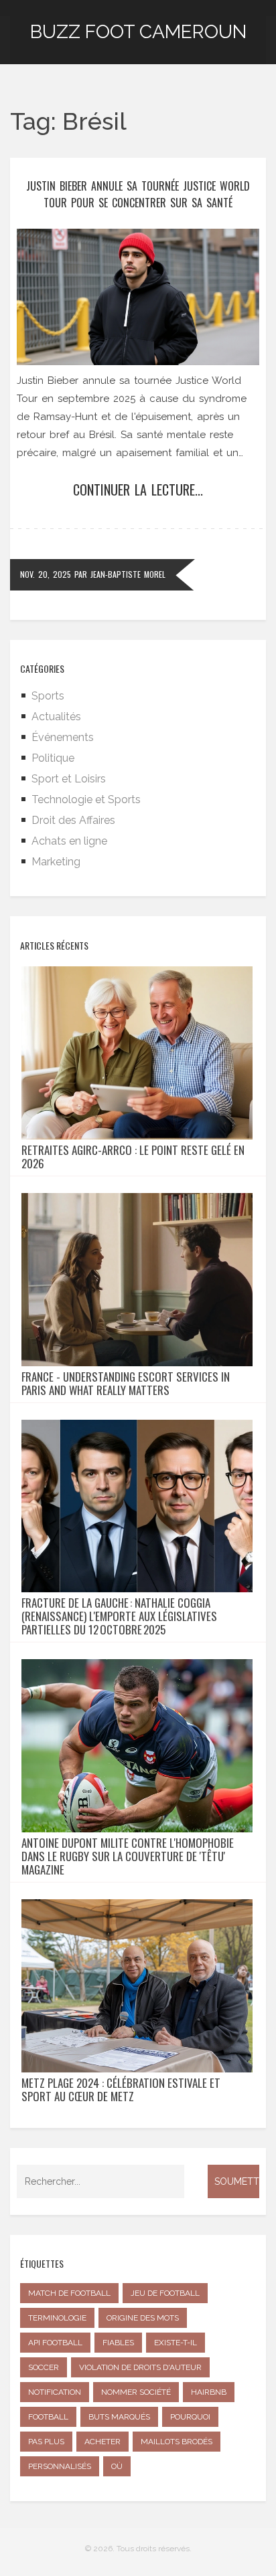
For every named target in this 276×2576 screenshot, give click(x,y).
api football (55, 2343)
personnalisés (60, 2466)
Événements (63, 737)
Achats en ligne (69, 841)
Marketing (56, 862)
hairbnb (209, 2392)
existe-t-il (176, 2343)
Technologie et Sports (86, 799)
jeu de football (165, 2293)
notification (55, 2392)
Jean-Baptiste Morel (128, 574)
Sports (48, 696)
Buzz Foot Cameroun (138, 32)
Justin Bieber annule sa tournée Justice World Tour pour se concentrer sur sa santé (138, 194)
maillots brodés (177, 2442)
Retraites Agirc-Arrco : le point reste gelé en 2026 (133, 1157)
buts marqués (119, 2417)
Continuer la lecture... (138, 490)
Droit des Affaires (73, 820)
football (48, 2417)
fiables (118, 2343)
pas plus (46, 2442)
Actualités (56, 717)
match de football (69, 2293)
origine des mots (143, 2318)
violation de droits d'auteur (140, 2367)
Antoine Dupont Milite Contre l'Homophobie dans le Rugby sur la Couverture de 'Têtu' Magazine (128, 1856)
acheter (102, 2442)
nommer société (136, 2392)
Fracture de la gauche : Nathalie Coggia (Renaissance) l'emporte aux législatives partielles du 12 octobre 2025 (119, 1616)
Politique (53, 758)
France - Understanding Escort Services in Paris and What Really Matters (126, 1384)
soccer (44, 2367)
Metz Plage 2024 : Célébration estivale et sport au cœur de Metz (121, 2090)
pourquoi (190, 2417)
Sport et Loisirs (69, 779)
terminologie (57, 2318)
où (117, 2466)
